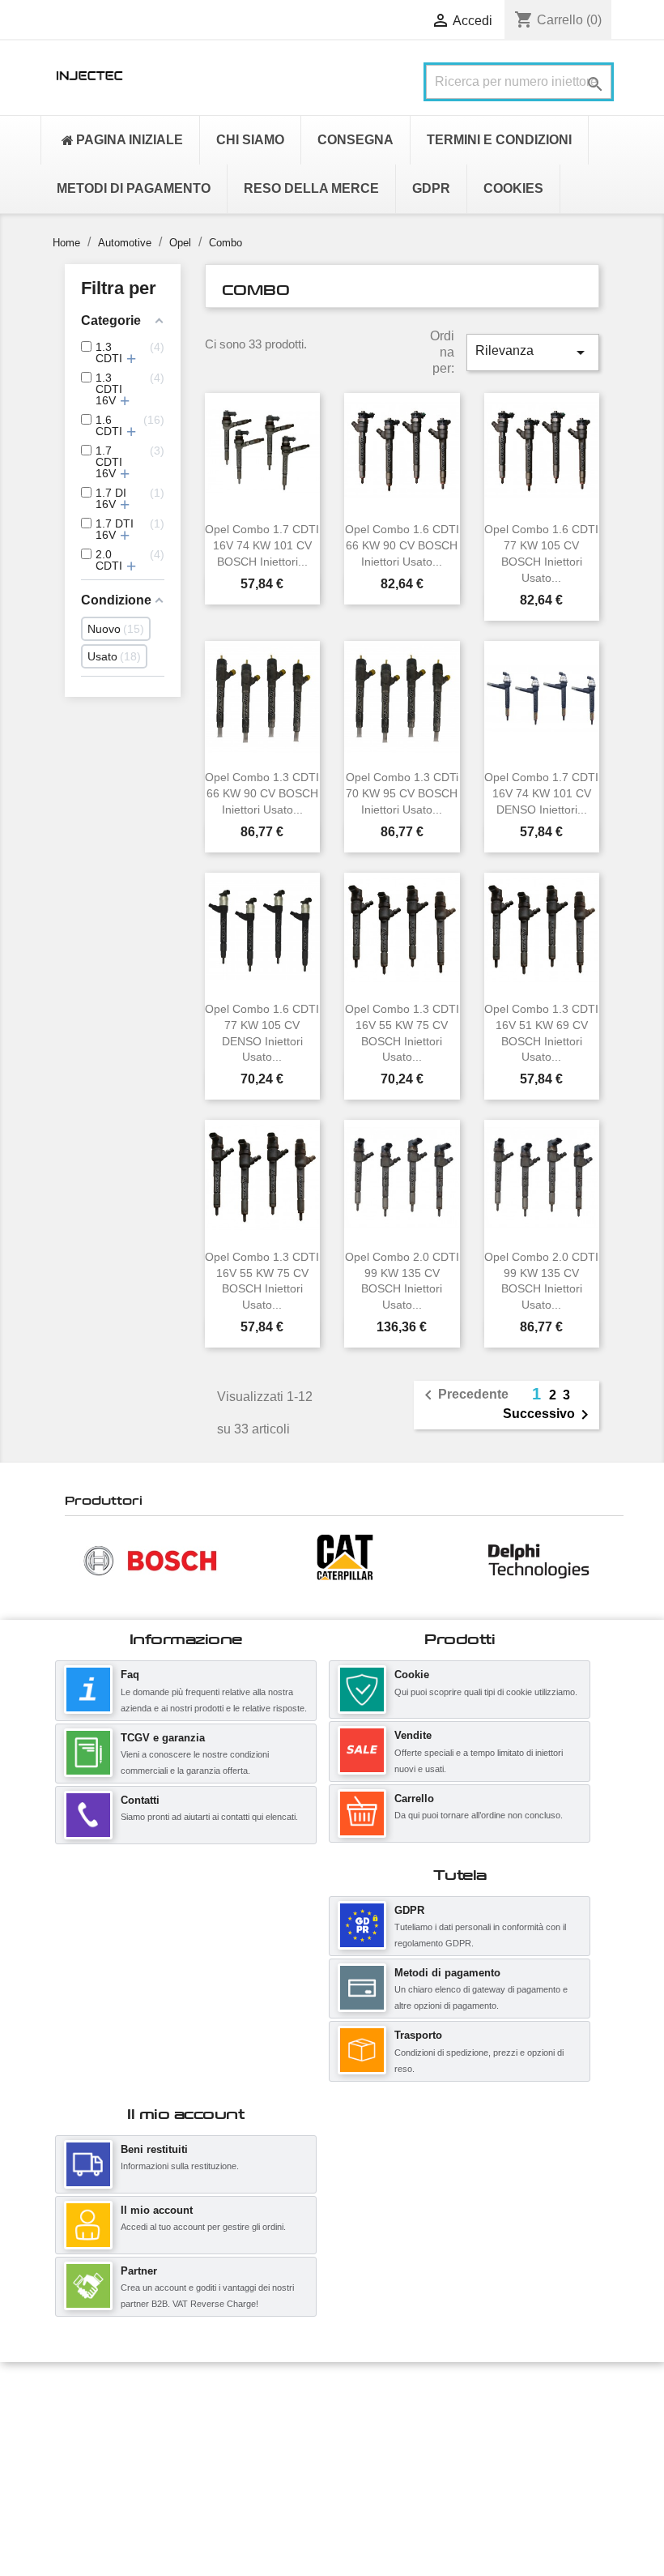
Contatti (140, 1800)
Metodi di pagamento (447, 1973)
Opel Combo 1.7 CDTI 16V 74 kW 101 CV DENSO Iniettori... (541, 793)
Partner (139, 2271)
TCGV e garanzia (163, 1738)
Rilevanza (533, 352)
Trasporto (418, 2035)
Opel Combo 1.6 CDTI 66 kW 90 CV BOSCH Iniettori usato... (402, 545)
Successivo (549, 1415)
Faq (130, 1675)
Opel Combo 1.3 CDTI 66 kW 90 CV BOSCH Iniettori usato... (262, 793)
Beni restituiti (154, 2149)
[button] (73, 1560)
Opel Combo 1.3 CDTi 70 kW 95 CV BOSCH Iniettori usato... (402, 793)
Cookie (412, 1675)
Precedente (464, 1395)
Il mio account (157, 2210)
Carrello (414, 1799)
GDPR (409, 1910)
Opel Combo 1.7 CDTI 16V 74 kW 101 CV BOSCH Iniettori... (262, 545)
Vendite (413, 1735)
